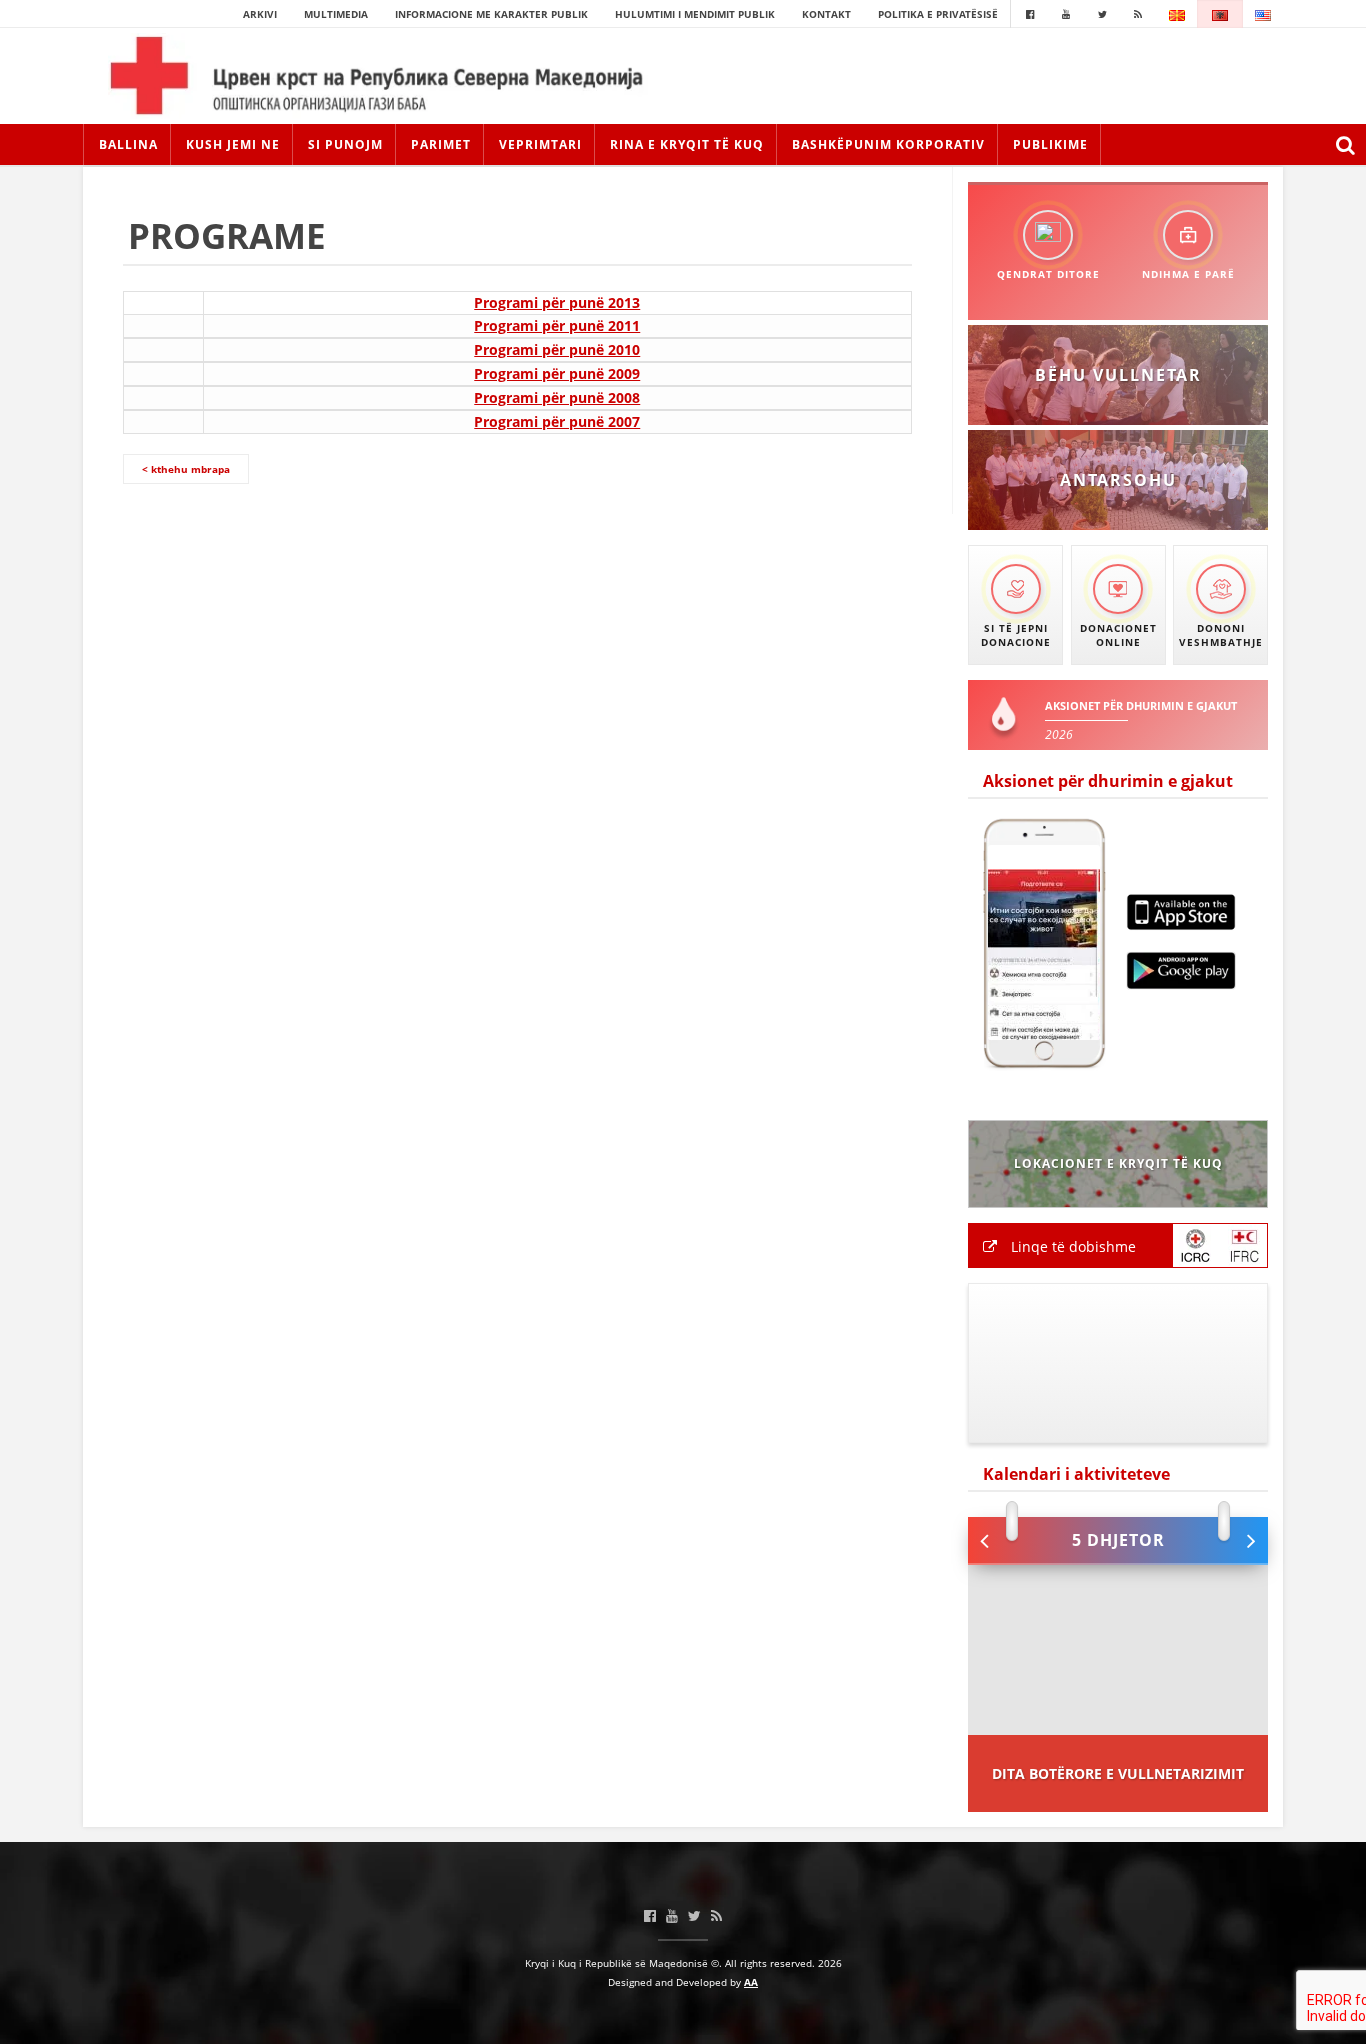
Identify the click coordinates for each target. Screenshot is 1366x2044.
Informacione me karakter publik (491, 14)
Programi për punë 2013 (557, 302)
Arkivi (260, 14)
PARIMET (441, 144)
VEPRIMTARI (540, 144)
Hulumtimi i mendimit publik (695, 14)
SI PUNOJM (345, 144)
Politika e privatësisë (938, 14)
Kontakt (826, 14)
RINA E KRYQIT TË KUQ (687, 144)
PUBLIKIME (1050, 144)
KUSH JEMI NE (233, 144)
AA (751, 1982)
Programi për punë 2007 (557, 421)
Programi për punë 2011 (557, 325)
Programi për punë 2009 (557, 373)
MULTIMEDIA (336, 14)
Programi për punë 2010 (557, 349)
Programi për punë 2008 (557, 397)
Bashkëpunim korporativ (888, 144)
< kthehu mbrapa (186, 469)
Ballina (128, 144)
